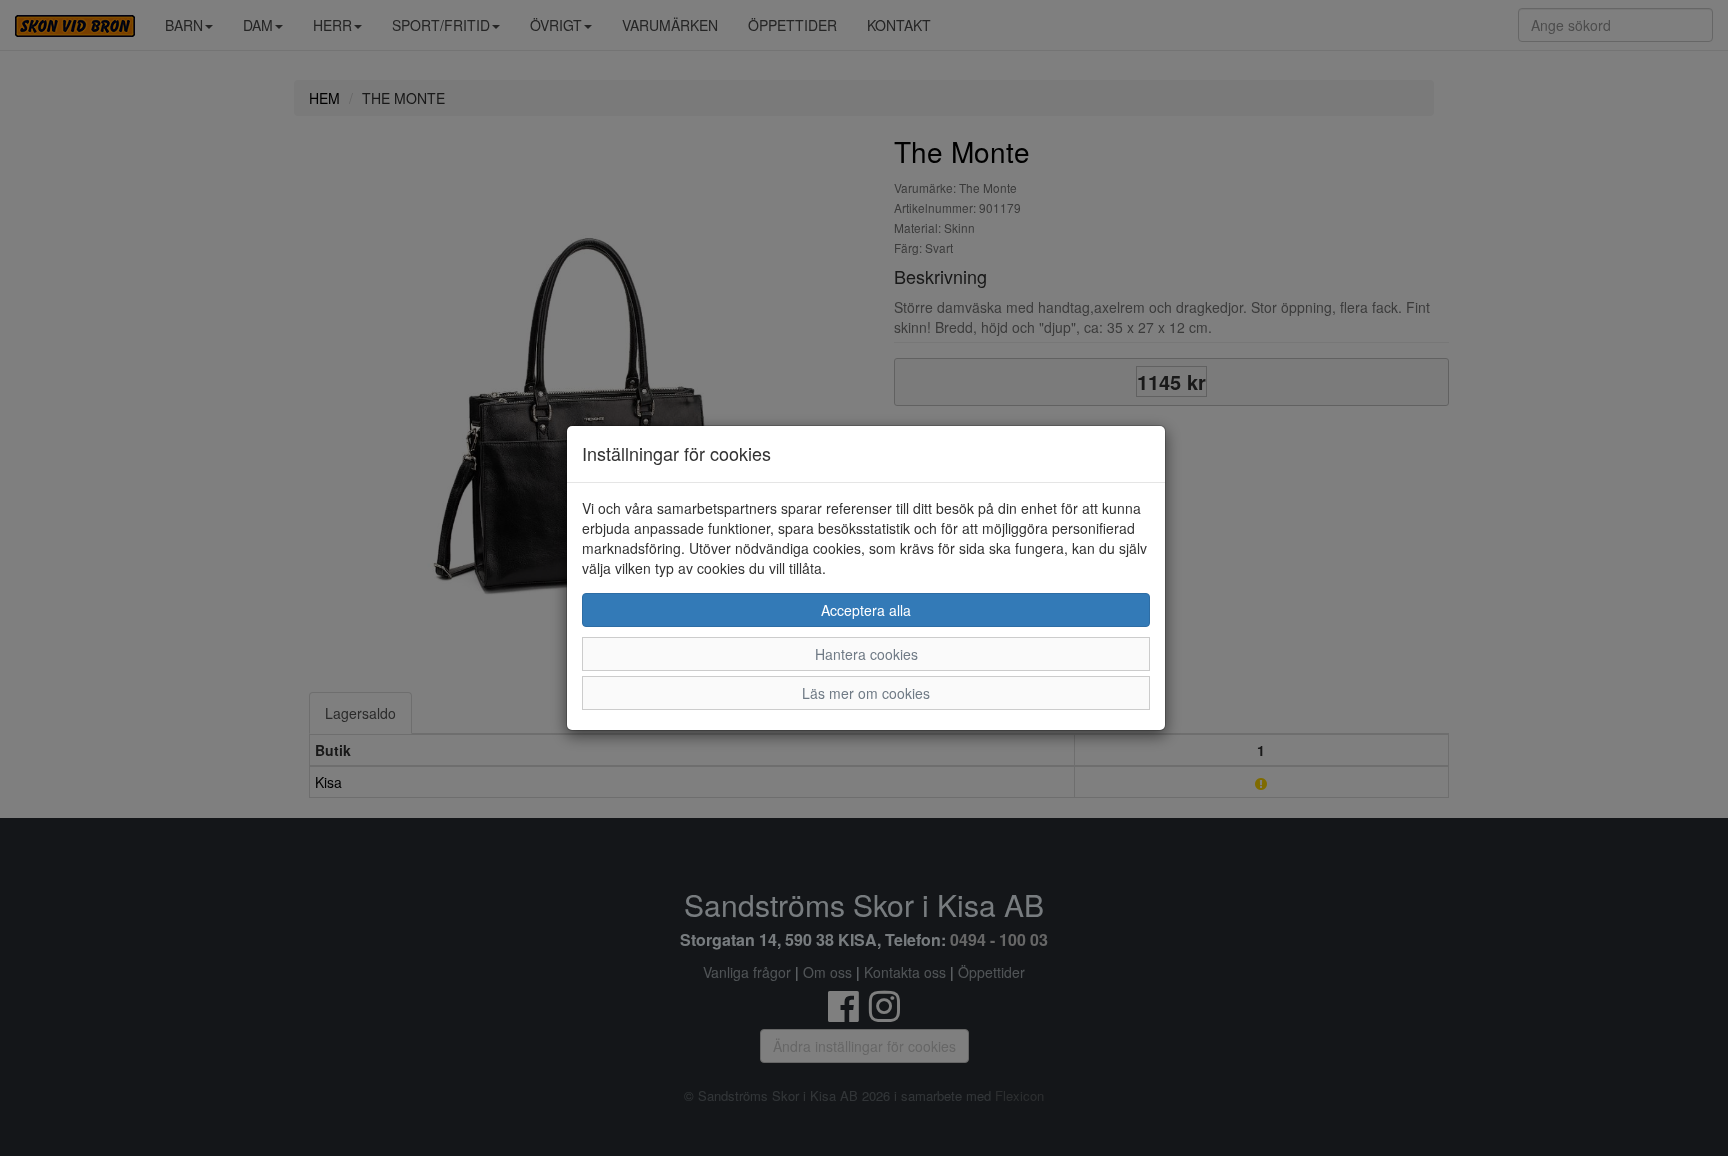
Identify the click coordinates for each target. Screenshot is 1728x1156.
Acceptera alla (866, 610)
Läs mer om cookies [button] (866, 693)
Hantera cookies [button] (866, 654)
